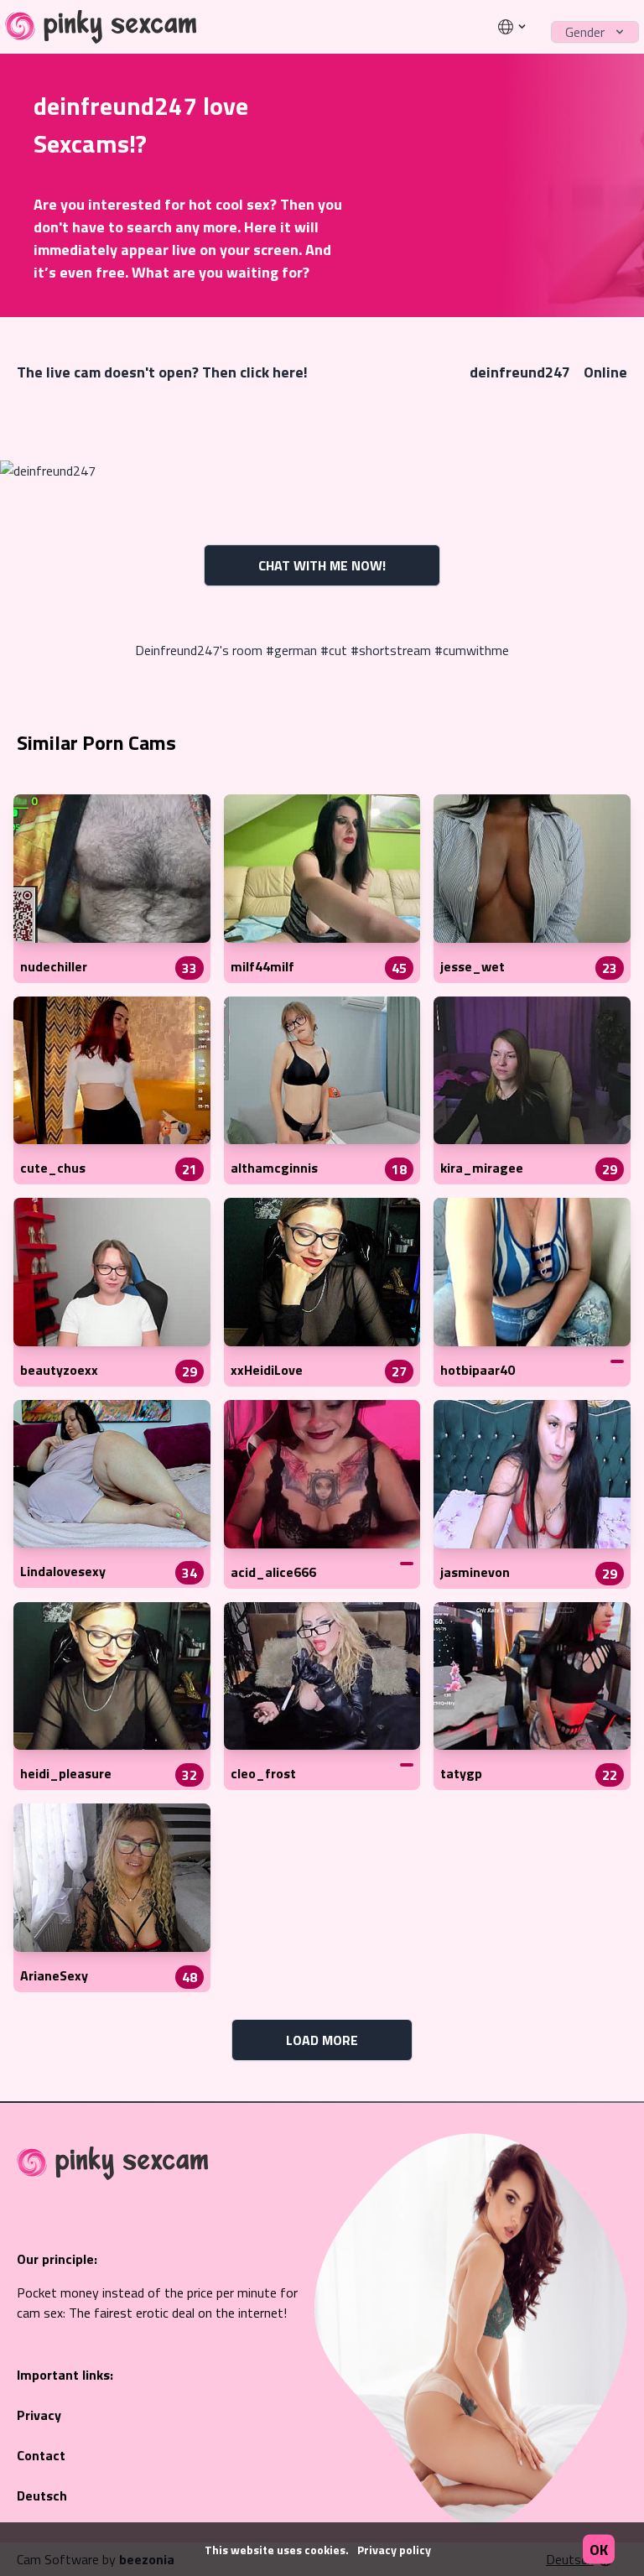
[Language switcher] (513, 27)
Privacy (39, 2415)
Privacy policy (394, 2550)
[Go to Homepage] (101, 27)
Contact (41, 2455)
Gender (585, 32)
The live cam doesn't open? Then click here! (162, 372)
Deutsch (42, 2495)
